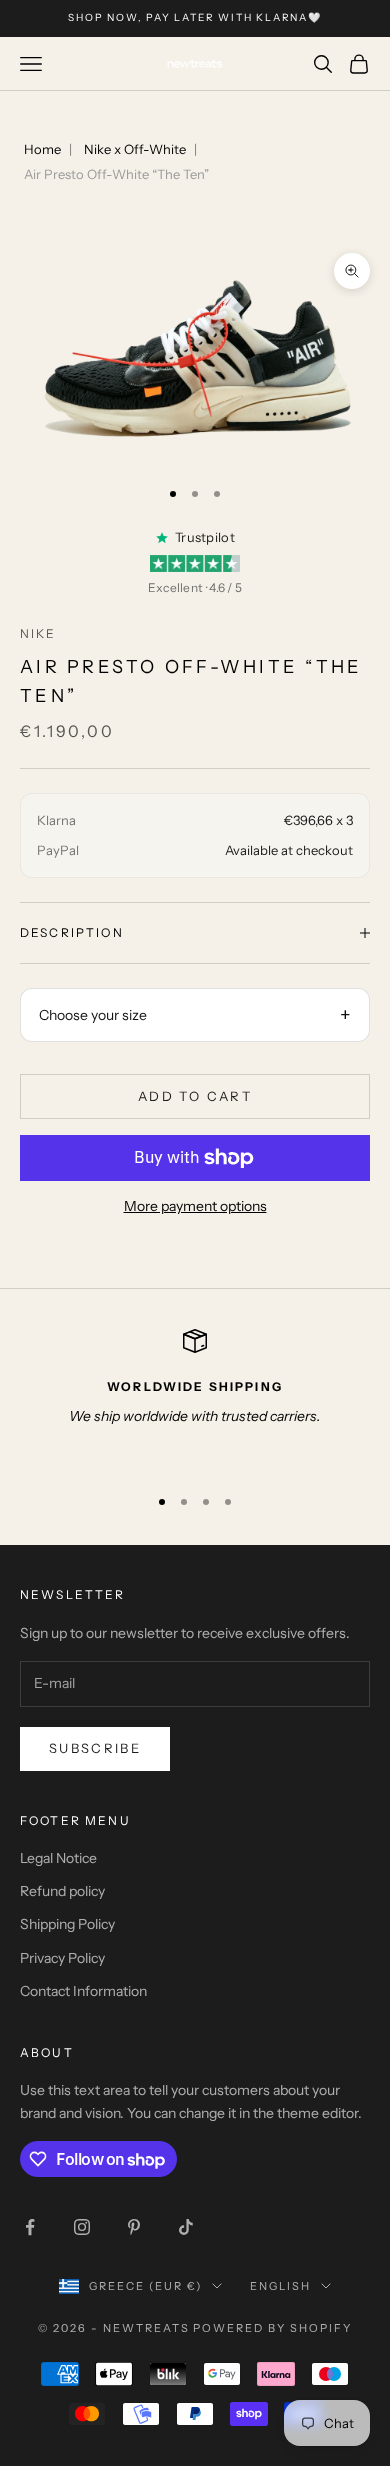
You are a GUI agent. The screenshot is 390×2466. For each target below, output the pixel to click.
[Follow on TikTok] (186, 2227)
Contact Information (83, 1991)
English (280, 2286)
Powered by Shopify (272, 2328)
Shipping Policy (67, 1924)
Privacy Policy (62, 1958)
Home (42, 149)
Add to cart (195, 1096)
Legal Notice (58, 1858)
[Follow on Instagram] (82, 2227)
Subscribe (95, 1748)
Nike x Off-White (135, 149)
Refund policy (62, 1891)
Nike (38, 633)
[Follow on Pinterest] (134, 2227)
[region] (195, 1398)
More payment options (195, 1206)
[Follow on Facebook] (30, 2227)
